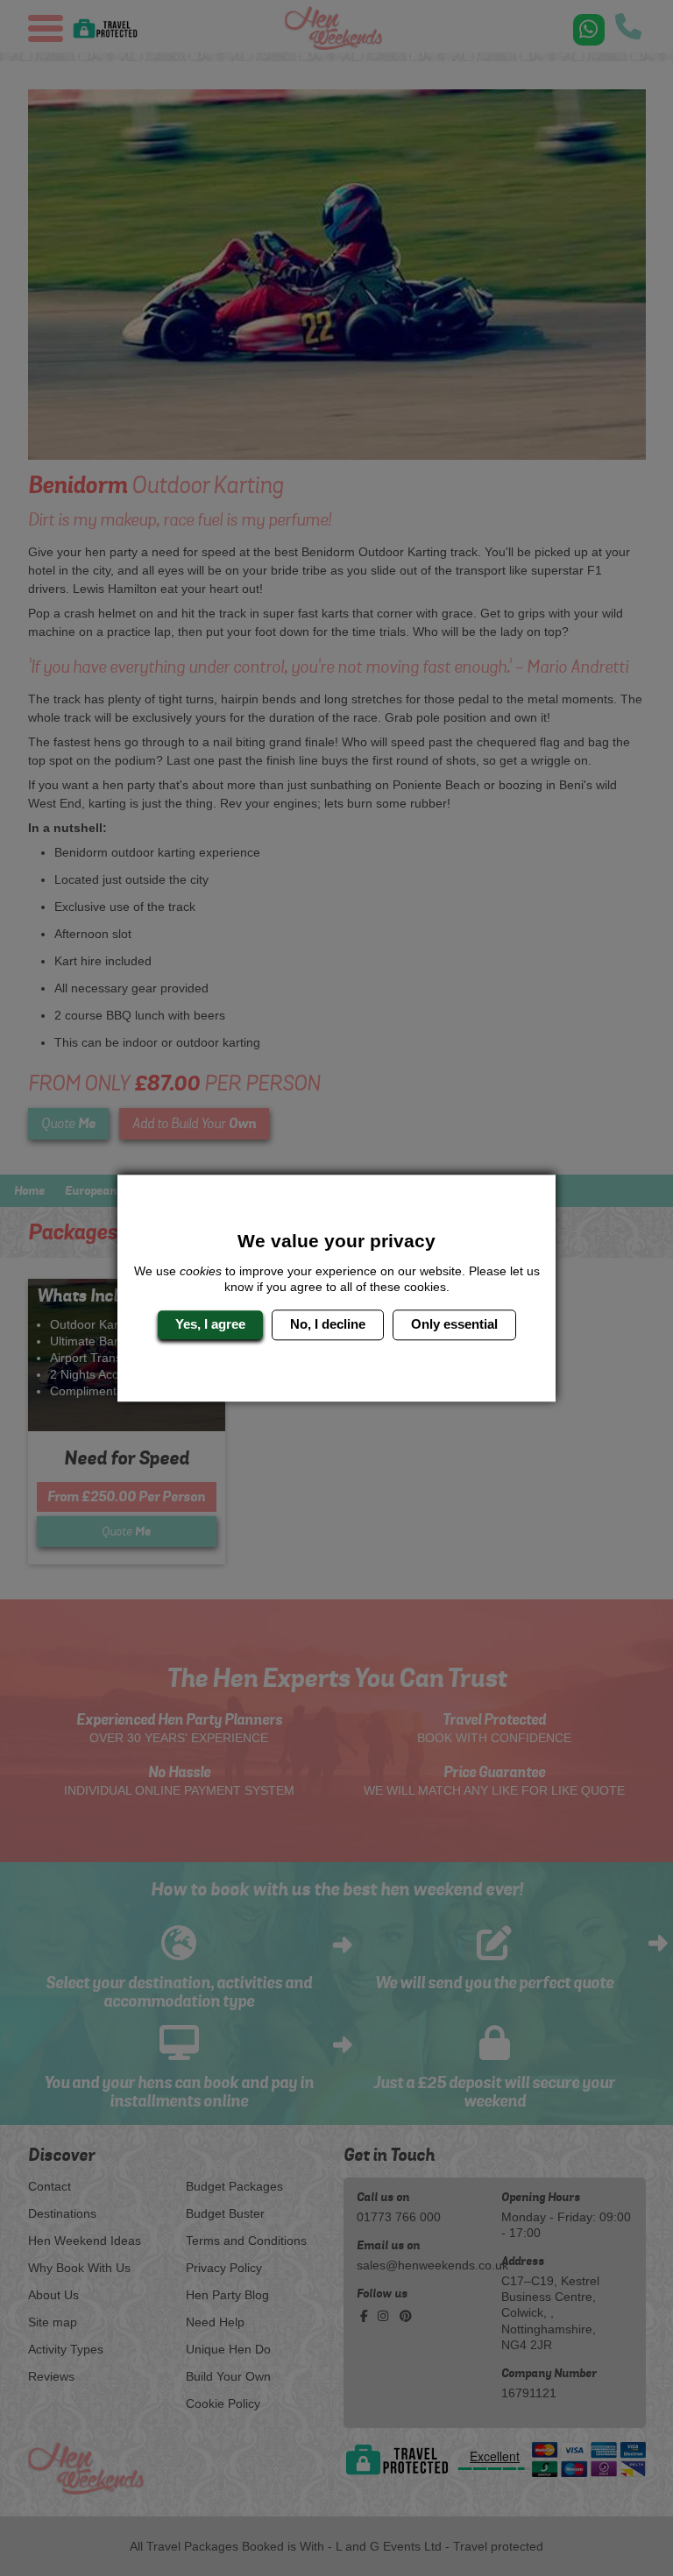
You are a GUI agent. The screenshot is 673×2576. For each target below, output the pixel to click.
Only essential (454, 1325)
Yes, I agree (210, 1325)
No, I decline (328, 1325)
